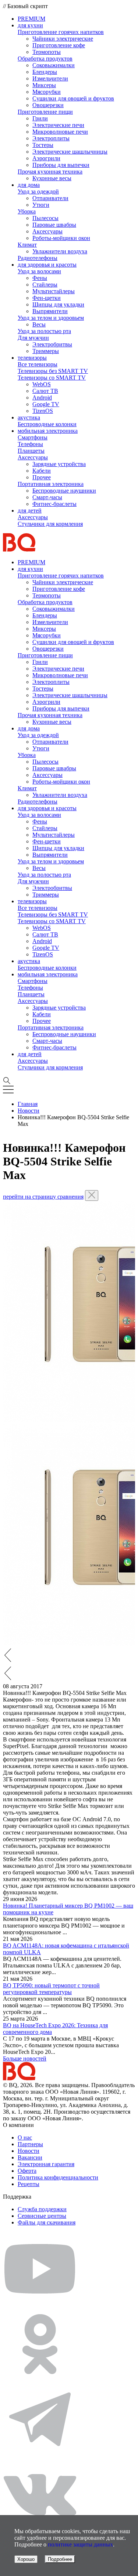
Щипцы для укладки (58, 304)
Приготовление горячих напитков (61, 32)
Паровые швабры (54, 225)
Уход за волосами (39, 271)
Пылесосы (45, 218)
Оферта (27, 2171)
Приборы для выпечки (61, 165)
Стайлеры (45, 285)
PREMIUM (31, 19)
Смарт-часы (47, 497)
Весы (39, 324)
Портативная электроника (51, 484)
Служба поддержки (42, 2209)
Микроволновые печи (60, 132)
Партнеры (30, 2144)
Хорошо (26, 2559)
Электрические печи (58, 125)
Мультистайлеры (54, 291)
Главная (28, 1104)
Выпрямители (50, 311)
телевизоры (32, 358)
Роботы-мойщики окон (61, 238)
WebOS (42, 384)
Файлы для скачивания (47, 2222)
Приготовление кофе (59, 45)
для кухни (30, 25)
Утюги (41, 205)
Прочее (42, 477)
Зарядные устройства (59, 464)
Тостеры (43, 145)
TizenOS (43, 411)
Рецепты (29, 2184)
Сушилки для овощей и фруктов (73, 98)
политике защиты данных (80, 2544)
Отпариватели (50, 198)
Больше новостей (25, 2058)
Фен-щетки (47, 298)
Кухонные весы (52, 178)
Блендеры (45, 72)
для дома (29, 185)
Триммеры (46, 351)
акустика (29, 417)
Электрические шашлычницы (70, 152)
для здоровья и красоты (47, 265)
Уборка (27, 211)
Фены (40, 278)
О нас (25, 2137)
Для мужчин (33, 338)
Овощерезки (48, 105)
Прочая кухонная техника (50, 172)
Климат (27, 245)
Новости (29, 1111)
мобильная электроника (48, 431)
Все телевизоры (38, 364)
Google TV (46, 404)
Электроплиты (51, 138)
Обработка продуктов (45, 59)
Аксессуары (47, 231)
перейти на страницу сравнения (43, 1197)
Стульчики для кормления (50, 524)
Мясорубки (47, 92)
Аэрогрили (46, 158)
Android (42, 398)
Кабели (42, 471)
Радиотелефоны (38, 258)
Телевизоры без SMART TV (53, 371)
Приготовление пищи (45, 112)
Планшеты (31, 451)
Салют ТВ (45, 391)
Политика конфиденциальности (58, 2177)
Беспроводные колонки (47, 424)
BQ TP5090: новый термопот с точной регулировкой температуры (51, 1989)
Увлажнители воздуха (60, 251)
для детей (30, 511)
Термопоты (47, 52)
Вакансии (30, 2157)
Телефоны (30, 444)
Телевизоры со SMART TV (52, 378)
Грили (40, 118)
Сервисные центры (42, 2216)
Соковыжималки (54, 65)
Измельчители (50, 78)
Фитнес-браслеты (54, 504)
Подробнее (60, 2559)
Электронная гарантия (46, 2164)
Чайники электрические (63, 39)
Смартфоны (33, 437)
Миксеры (44, 85)
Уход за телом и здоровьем (51, 318)
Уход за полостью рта (44, 331)
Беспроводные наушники (64, 491)
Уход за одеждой (38, 191)
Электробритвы (52, 344)
